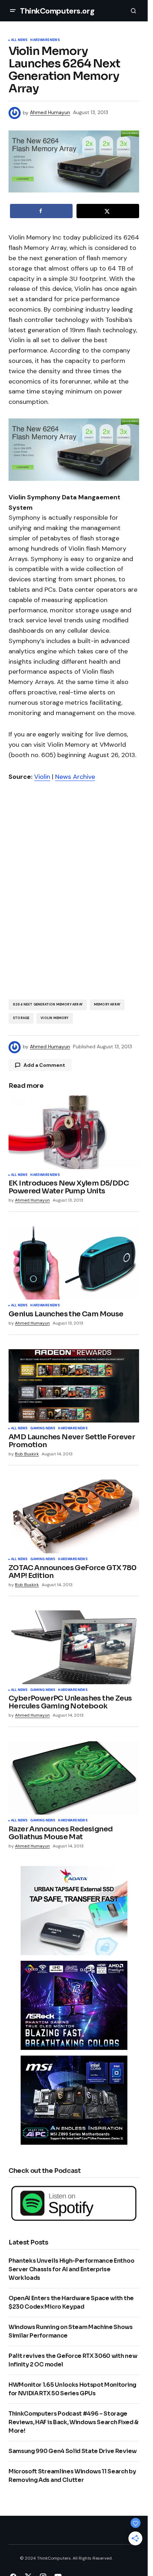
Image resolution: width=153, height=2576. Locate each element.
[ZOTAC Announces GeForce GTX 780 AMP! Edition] (74, 1516)
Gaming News (43, 1429)
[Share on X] (108, 211)
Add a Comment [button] (44, 1065)
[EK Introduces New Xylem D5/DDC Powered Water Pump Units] (74, 1132)
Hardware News (45, 40)
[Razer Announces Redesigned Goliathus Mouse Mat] (74, 1778)
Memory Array (107, 1004)
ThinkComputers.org (57, 11)
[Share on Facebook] (41, 211)
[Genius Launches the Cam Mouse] (74, 1263)
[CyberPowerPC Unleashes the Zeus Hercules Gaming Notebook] (74, 1647)
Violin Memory (54, 1018)
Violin (42, 777)
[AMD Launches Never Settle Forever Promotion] (74, 1386)
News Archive (75, 777)
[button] (13, 11)
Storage (21, 1018)
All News (19, 40)
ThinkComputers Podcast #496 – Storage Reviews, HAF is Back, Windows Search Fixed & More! (73, 2422)
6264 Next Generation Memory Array (48, 1004)
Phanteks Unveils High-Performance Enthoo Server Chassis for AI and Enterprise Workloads (71, 2269)
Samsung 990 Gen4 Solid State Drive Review (73, 2451)
